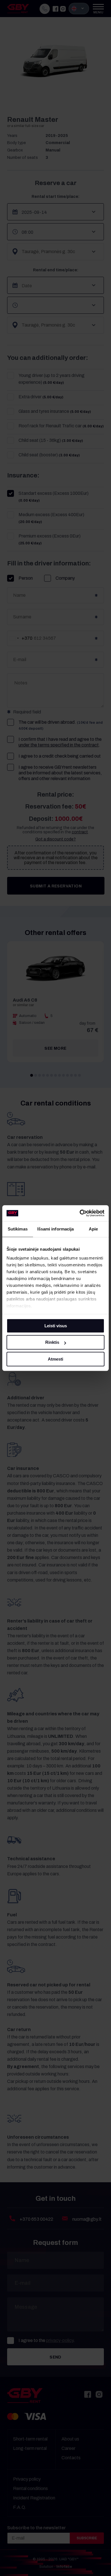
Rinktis (52, 1342)
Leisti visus (56, 1326)
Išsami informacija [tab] (56, 1229)
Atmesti (55, 1359)
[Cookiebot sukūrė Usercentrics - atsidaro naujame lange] (80, 1213)
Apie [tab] (93, 1229)
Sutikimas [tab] (18, 1229)
